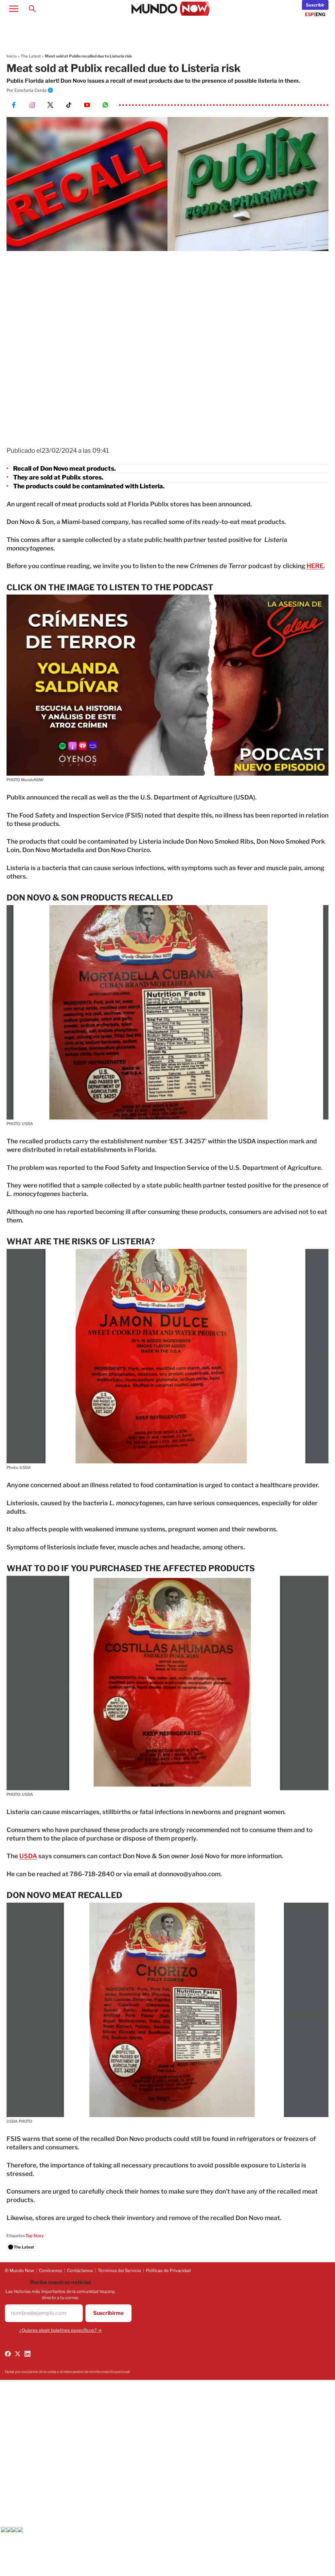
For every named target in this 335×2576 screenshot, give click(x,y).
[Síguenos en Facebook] (8, 2354)
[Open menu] (14, 8)
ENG (320, 14)
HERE (314, 566)
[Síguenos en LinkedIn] (27, 2354)
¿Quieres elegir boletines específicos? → (61, 2330)
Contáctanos (80, 2270)
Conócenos (51, 2270)
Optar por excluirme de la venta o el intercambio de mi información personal (67, 2372)
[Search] (32, 8)
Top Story (35, 2236)
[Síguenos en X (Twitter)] (18, 2354)
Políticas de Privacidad (168, 2270)
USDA (28, 1856)
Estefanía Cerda (30, 90)
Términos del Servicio (119, 2270)
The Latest (31, 56)
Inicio (12, 56)
